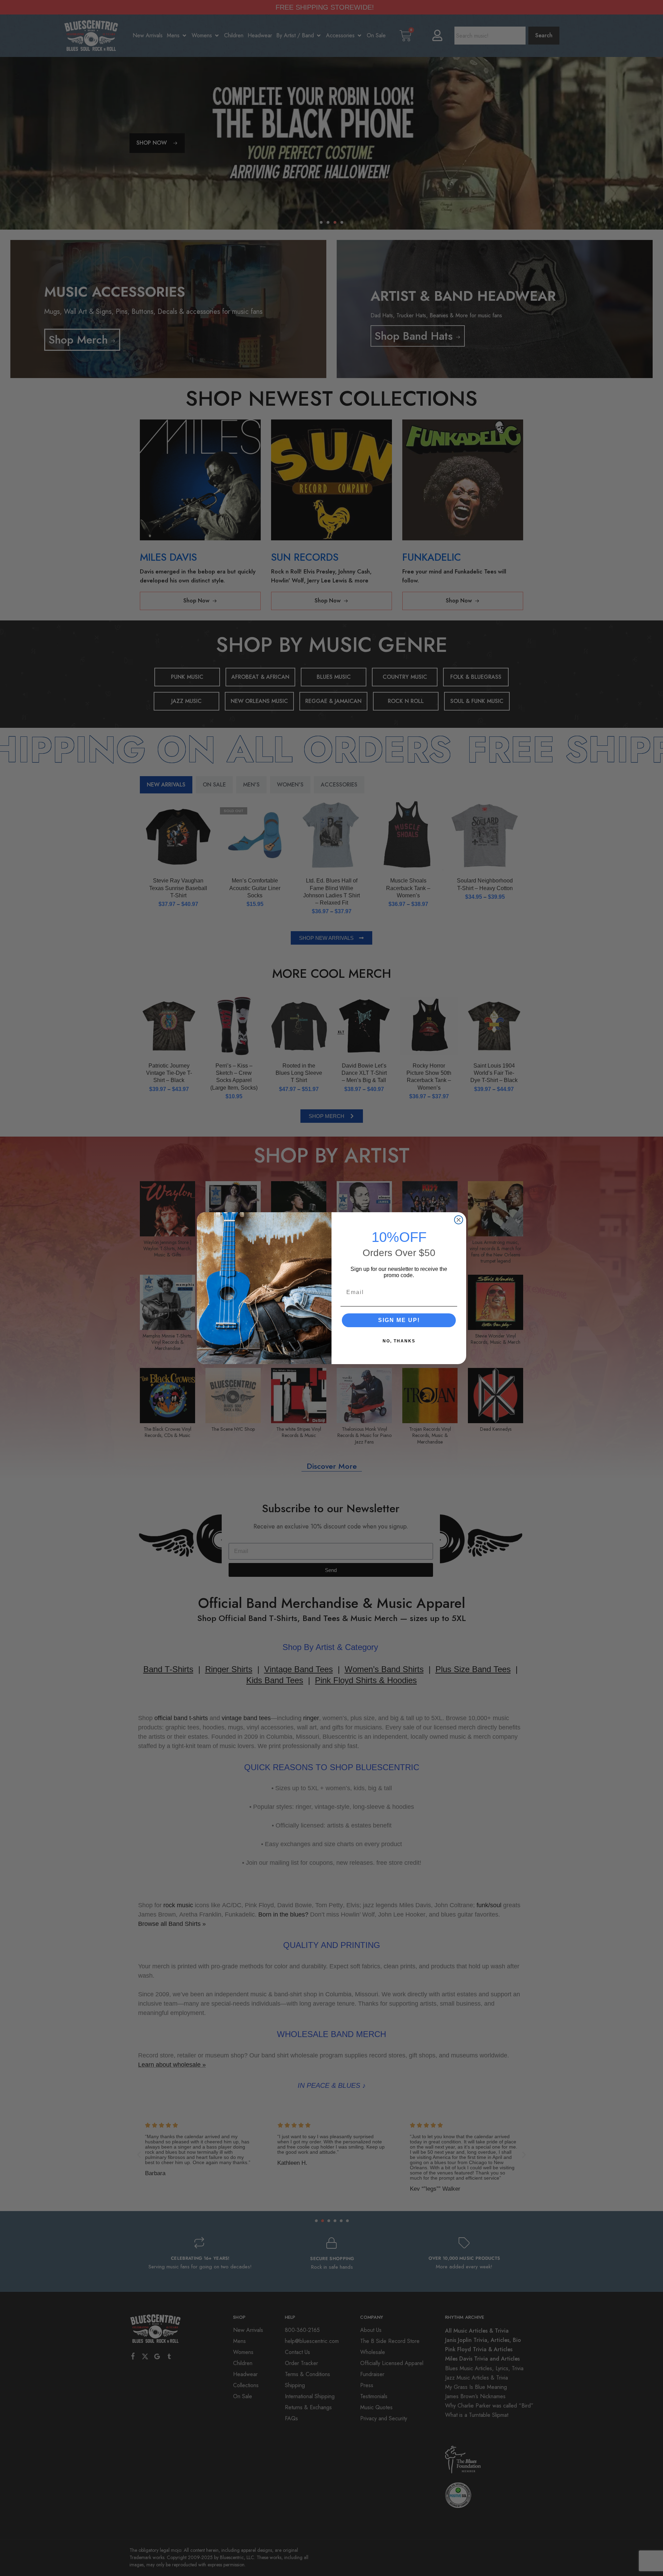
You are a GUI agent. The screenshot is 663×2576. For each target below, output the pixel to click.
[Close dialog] (459, 1220)
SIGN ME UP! (399, 1320)
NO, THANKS (399, 1341)
